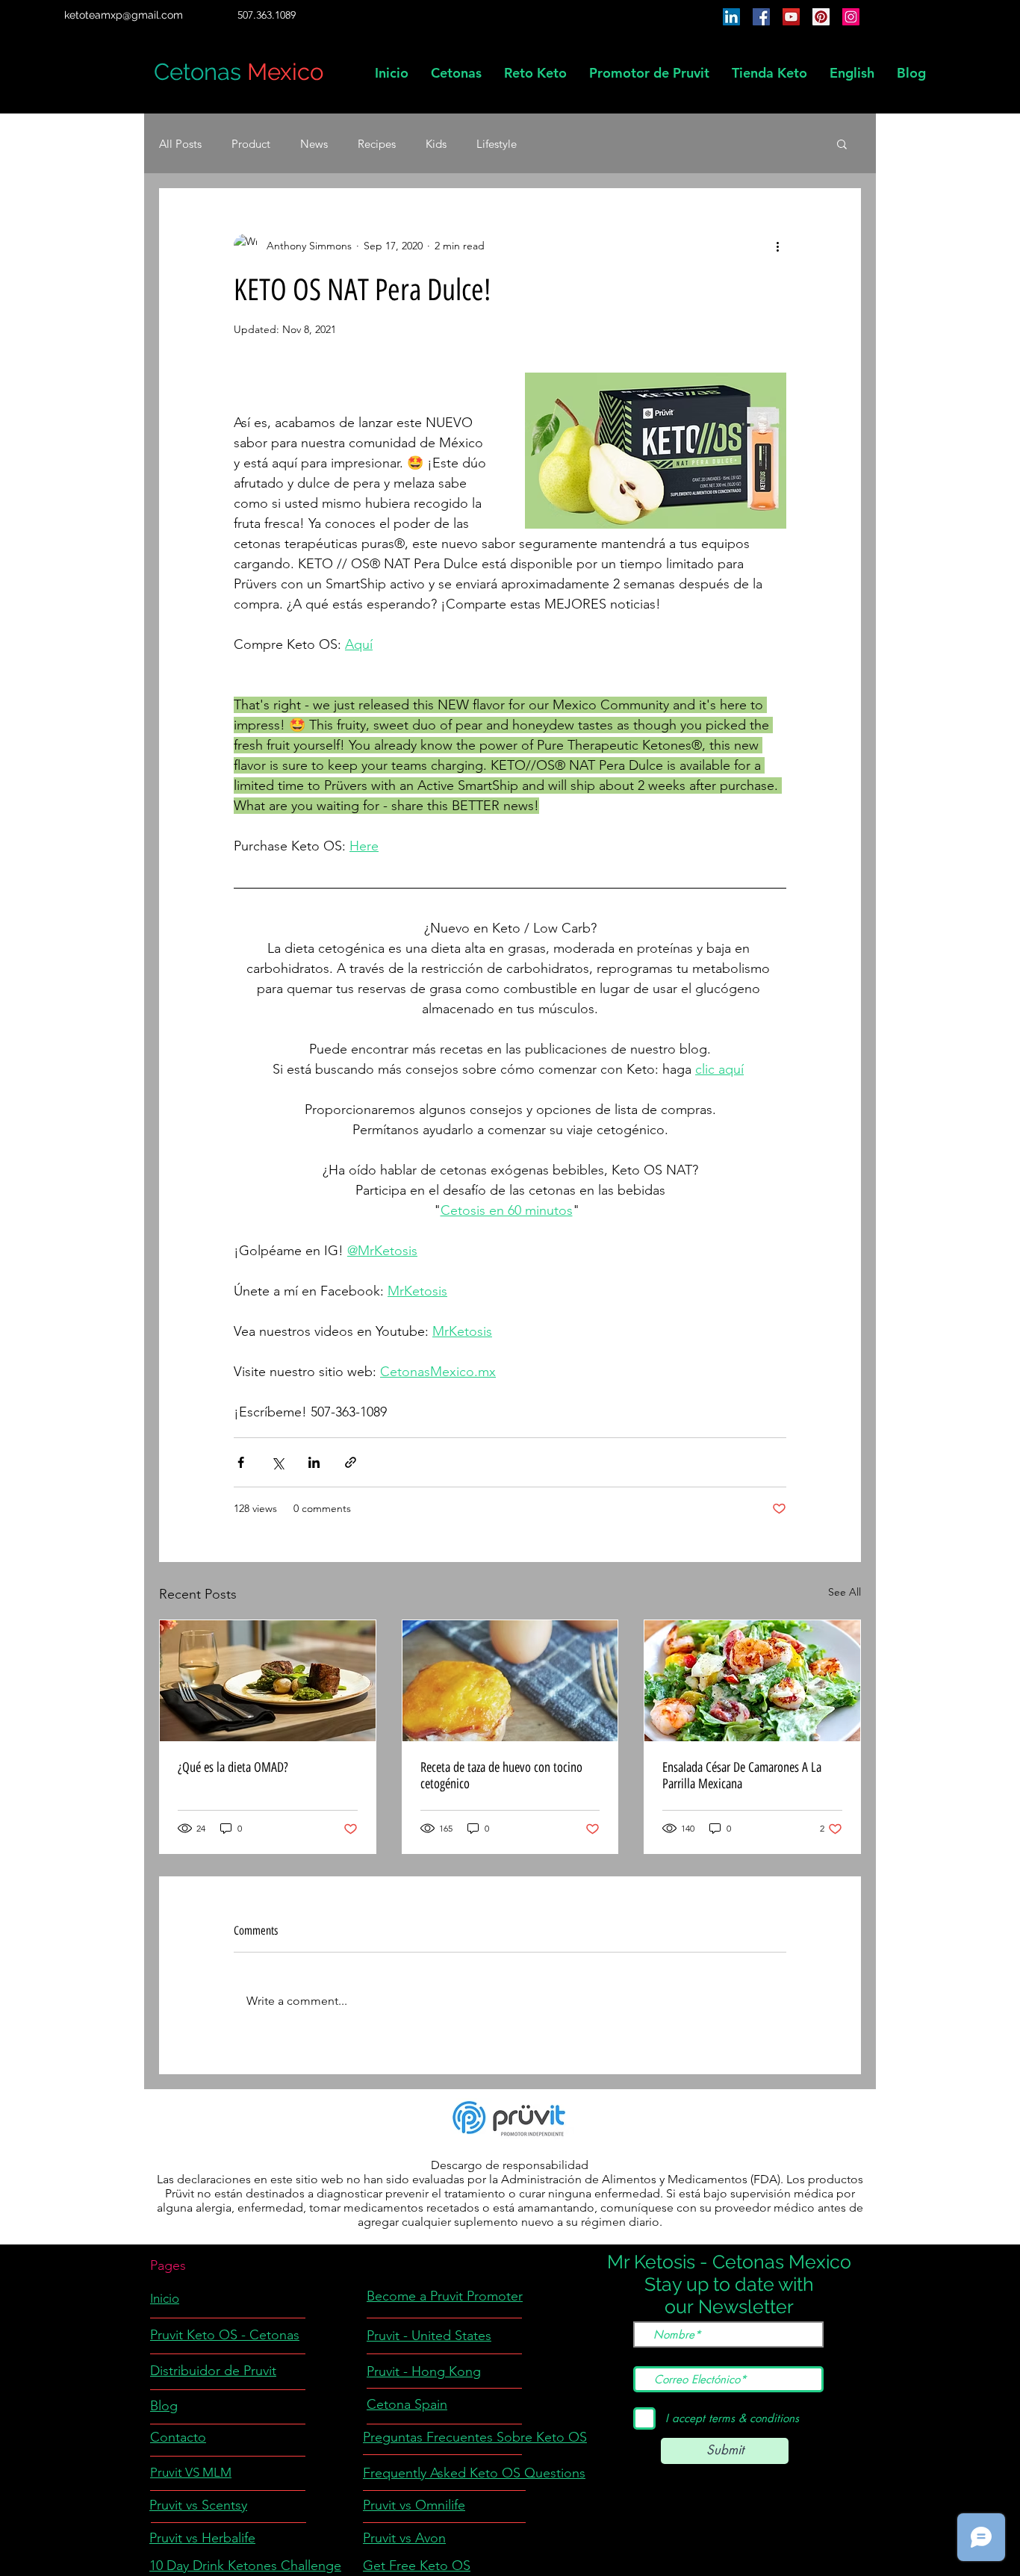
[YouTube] (791, 17)
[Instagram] (851, 17)
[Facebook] (761, 17)
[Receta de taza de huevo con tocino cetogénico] (510, 1681)
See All (845, 1592)
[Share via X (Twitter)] (277, 1462)
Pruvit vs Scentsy (198, 2505)
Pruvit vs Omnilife (414, 2505)
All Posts (180, 144)
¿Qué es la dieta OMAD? (233, 1767)
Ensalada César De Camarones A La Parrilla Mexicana (742, 1776)
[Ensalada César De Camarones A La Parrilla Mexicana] (752, 1681)
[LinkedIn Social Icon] (731, 17)
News (314, 144)
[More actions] (777, 246)
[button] (852, 73)
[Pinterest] (821, 17)
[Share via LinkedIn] (314, 1462)
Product (251, 144)
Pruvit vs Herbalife (202, 2538)
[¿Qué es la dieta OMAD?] (268, 1681)
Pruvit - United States (429, 2336)
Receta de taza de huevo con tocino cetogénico (501, 1776)
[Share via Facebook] (241, 1462)
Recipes (377, 144)
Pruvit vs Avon (404, 2538)
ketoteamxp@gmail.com (124, 15)
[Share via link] (351, 1462)
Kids (436, 144)
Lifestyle (497, 144)
